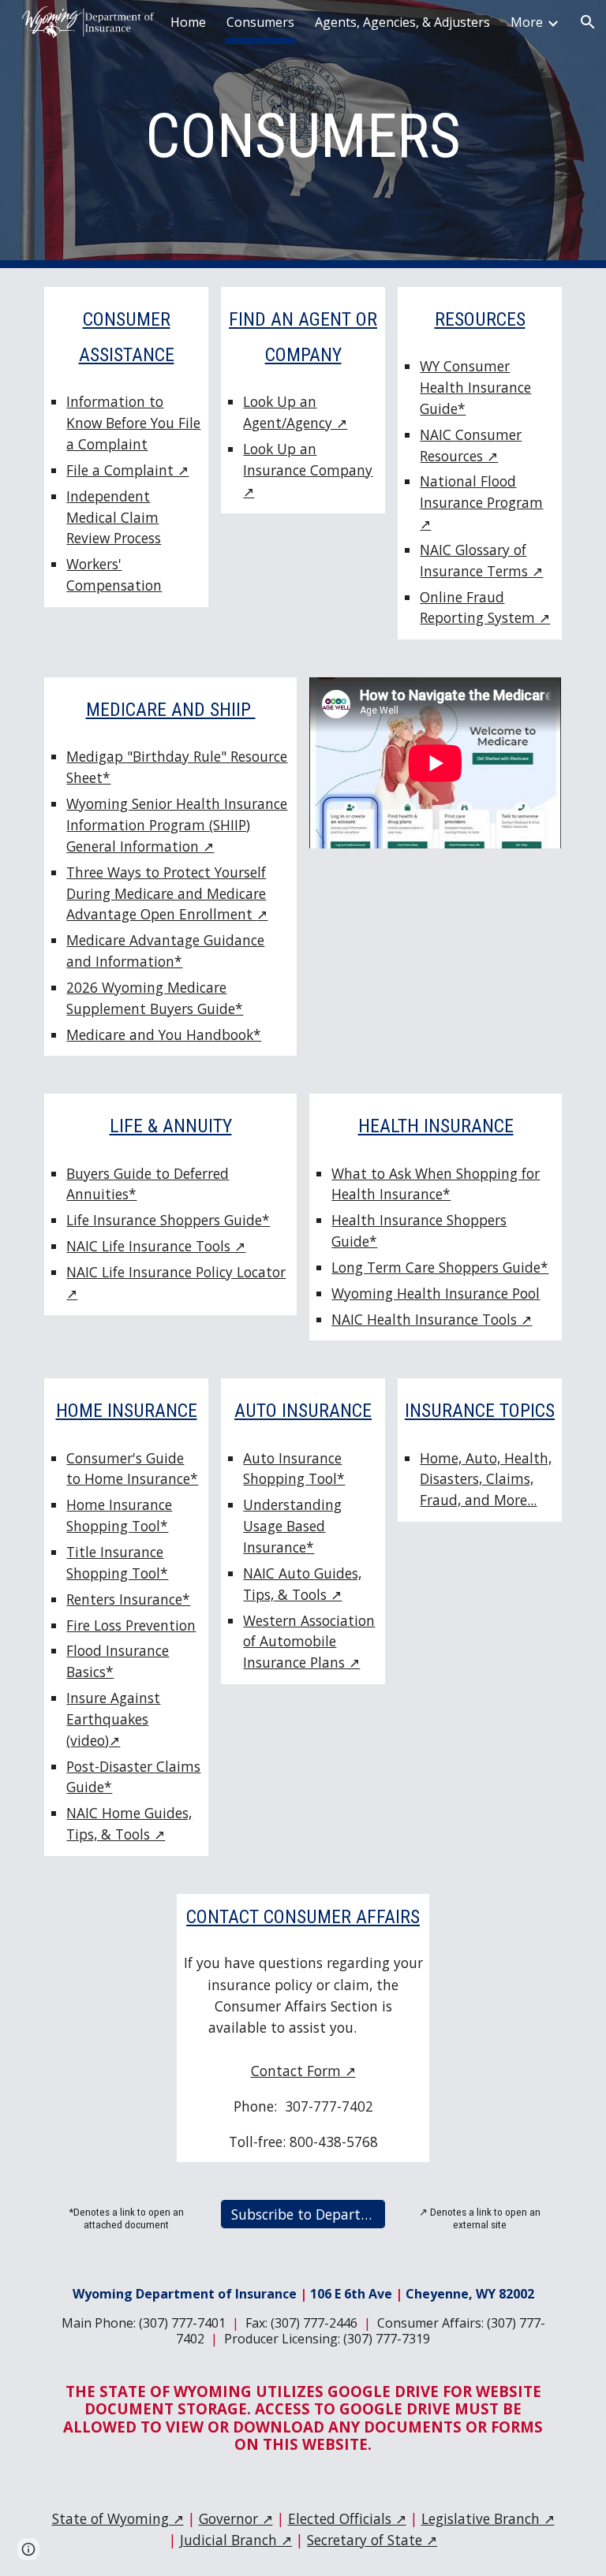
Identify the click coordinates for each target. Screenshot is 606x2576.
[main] (303, 134)
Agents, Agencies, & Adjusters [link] (402, 22)
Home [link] (188, 22)
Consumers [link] (260, 22)
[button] (28, 2549)
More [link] (527, 22)
